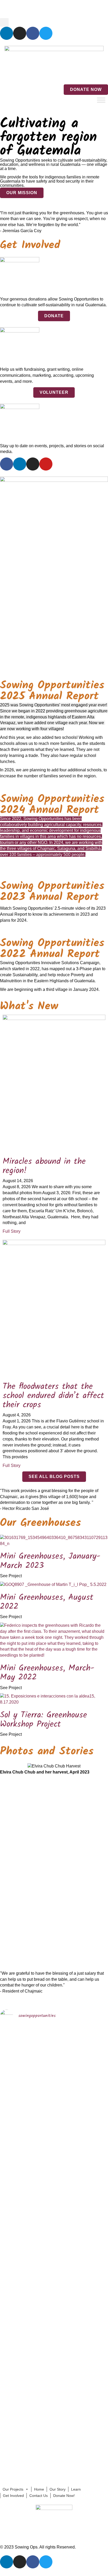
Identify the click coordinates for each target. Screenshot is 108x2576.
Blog (22, 9)
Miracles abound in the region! (44, 1166)
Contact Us (57, 9)
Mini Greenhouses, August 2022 (47, 1602)
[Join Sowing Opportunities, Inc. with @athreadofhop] (68, 2331)
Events (37, 9)
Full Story (12, 1231)
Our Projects (13, 2489)
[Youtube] (46, 464)
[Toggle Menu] (101, 100)
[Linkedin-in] (20, 464)
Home (8, 9)
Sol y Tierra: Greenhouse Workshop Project (44, 1720)
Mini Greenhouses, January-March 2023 (50, 1561)
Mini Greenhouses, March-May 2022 (47, 1673)
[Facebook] (33, 33)
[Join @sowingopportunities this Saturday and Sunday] (13, 2349)
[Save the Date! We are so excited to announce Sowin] (13, 2113)
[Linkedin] (7, 33)
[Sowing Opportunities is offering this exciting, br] (40, 2304)
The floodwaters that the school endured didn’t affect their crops (53, 1396)
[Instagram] (20, 33)
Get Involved (13, 2496)
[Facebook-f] (7, 464)
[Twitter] (46, 33)
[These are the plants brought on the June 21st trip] (68, 2095)
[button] (4, 22)
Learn (76, 2489)
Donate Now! (64, 2496)
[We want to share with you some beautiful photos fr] (40, 2125)
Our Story (58, 2489)
